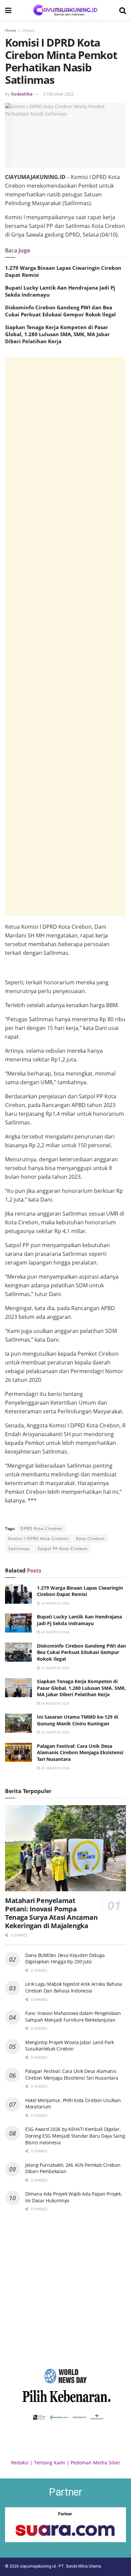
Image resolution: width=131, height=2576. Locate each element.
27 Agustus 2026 (55, 1668)
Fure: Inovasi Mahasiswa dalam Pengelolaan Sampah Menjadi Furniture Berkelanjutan (73, 2016)
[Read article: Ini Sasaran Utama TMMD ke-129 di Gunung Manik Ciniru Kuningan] (18, 1723)
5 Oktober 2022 (59, 94)
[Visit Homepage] (65, 10)
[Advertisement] (65, 636)
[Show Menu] (8, 10)
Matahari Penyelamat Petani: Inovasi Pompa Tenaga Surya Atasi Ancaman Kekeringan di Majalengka (51, 1913)
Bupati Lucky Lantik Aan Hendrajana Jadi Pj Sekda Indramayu (79, 1620)
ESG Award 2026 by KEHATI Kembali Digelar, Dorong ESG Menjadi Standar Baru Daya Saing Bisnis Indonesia (75, 2136)
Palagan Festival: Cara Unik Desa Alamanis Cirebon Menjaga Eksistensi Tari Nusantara (80, 1753)
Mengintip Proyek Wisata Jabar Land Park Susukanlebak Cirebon (70, 2046)
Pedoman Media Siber (95, 2463)
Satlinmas (19, 1549)
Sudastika (22, 94)
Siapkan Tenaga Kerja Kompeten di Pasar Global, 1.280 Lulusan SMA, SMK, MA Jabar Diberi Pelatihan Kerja (57, 334)
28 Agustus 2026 (55, 1632)
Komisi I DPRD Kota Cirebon (38, 1539)
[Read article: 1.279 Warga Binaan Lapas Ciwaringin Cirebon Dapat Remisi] (18, 1594)
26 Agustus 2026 (55, 1703)
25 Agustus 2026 (55, 1768)
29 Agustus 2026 (55, 1603)
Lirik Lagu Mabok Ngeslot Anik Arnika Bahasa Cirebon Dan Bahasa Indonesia (74, 1987)
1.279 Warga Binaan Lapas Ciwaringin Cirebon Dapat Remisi (80, 1591)
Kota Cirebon (90, 1539)
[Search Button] (123, 10)
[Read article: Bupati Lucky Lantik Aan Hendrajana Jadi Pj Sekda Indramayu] (18, 1623)
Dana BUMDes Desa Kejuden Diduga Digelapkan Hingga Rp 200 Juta (65, 1958)
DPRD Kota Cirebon (41, 1528)
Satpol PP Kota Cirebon (63, 1549)
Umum (28, 30)
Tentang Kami (50, 2463)
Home (11, 30)
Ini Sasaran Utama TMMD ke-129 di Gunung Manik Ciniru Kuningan (78, 1720)
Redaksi (20, 2463)
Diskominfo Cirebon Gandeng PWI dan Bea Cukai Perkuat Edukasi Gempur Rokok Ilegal (60, 311)
